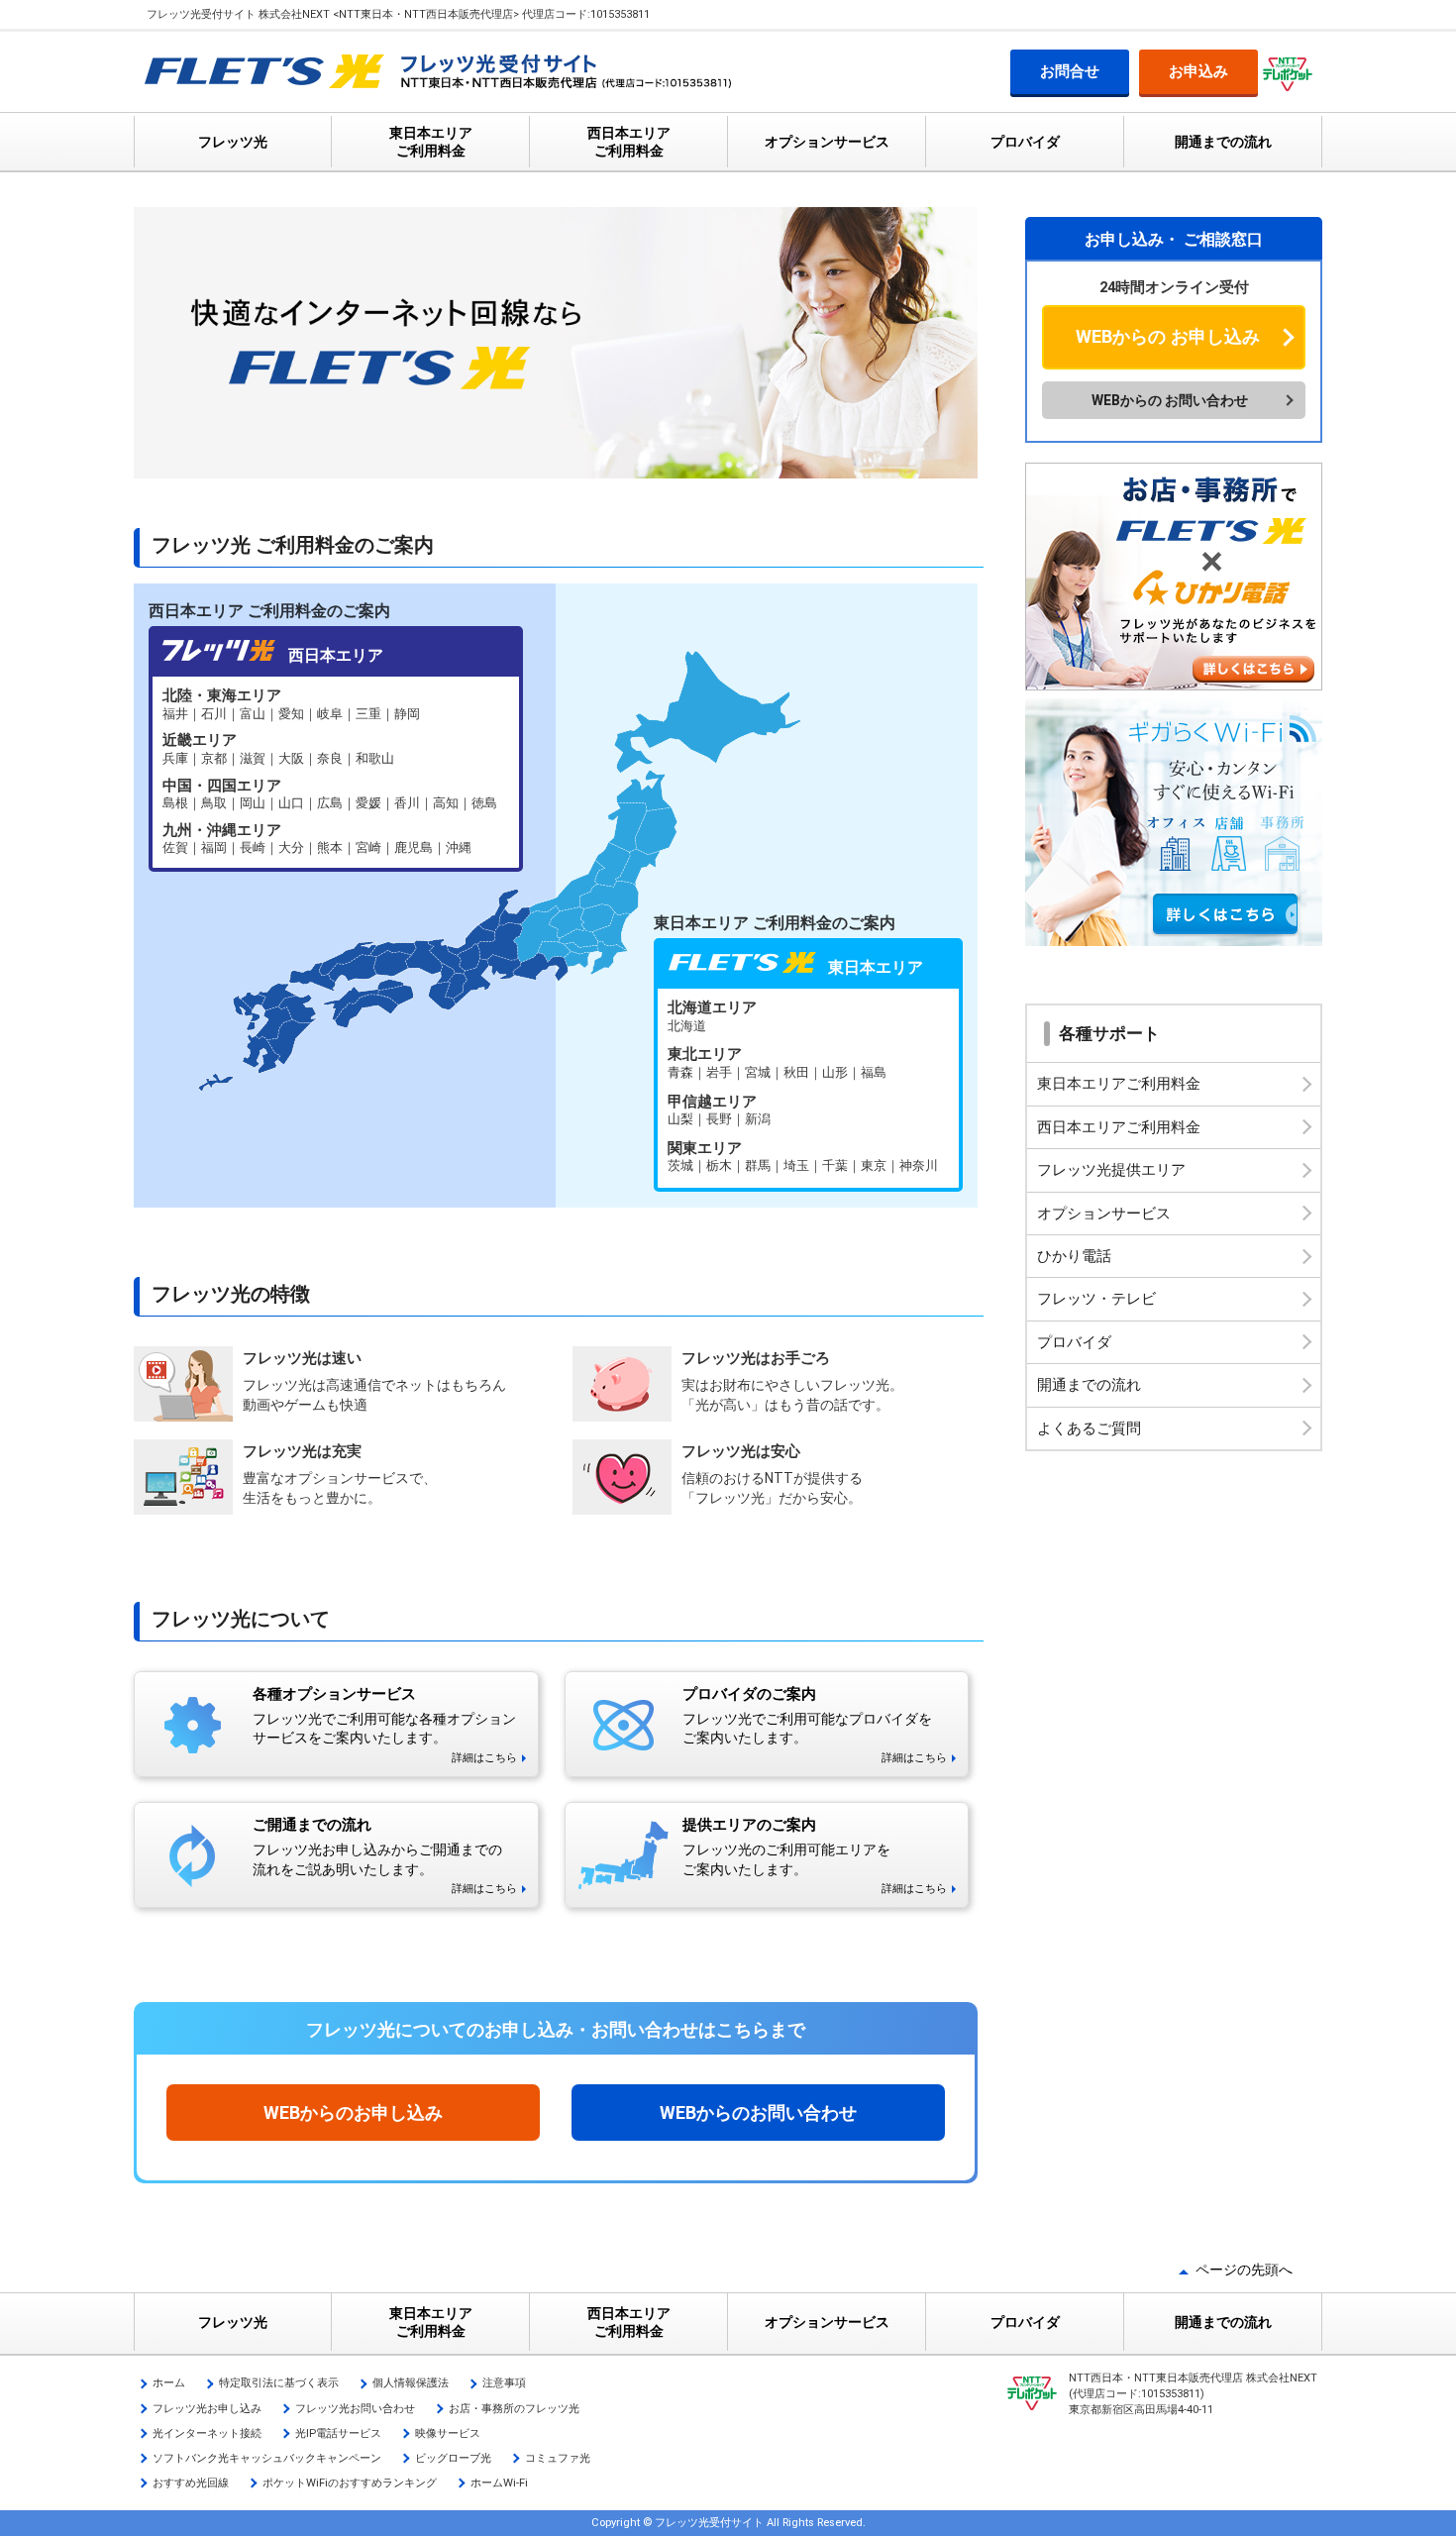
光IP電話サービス (338, 2433)
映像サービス (448, 2433)
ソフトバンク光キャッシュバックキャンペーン (267, 2458)
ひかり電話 (1074, 1256)
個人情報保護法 (411, 2383)
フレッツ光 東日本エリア (808, 1088)
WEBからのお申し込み (353, 2113)
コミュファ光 (558, 2458)
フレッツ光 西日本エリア (336, 772)
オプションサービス (827, 142)
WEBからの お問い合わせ (1170, 400)
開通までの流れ (1223, 142)
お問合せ (1070, 71)
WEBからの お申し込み (1168, 336)
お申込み (1198, 71)
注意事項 (504, 2383)
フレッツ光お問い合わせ (355, 2409)
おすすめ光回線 (191, 2483)
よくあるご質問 (1089, 1428)
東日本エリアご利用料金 (1119, 1084)
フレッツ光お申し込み (207, 2409)
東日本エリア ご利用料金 (431, 142)
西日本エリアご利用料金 (1119, 1127)
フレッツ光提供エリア (1111, 1170)
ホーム (169, 2383)
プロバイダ (1025, 142)
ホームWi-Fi (499, 2483)
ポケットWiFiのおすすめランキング (350, 2483)
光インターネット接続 (207, 2433)
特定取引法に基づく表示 (279, 2383)
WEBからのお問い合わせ (758, 2113)
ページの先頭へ (1244, 2270)
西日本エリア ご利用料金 (629, 142)
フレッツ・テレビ (1096, 1299)
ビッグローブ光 (453, 2458)
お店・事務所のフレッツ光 (514, 2409)
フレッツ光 (233, 142)
